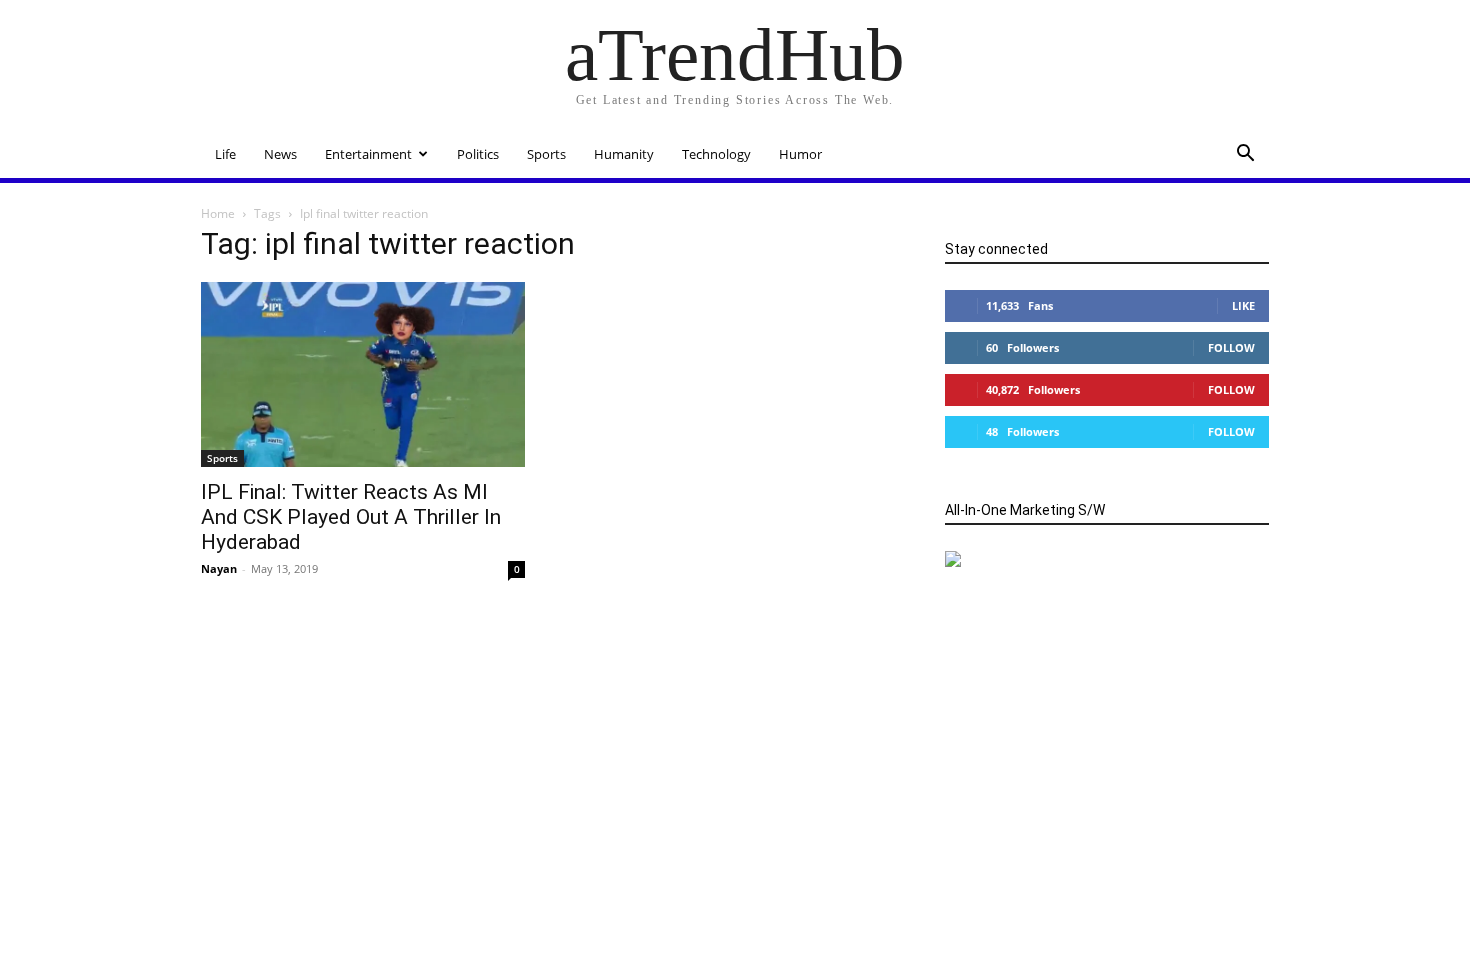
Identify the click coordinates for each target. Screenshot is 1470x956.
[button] (1245, 155)
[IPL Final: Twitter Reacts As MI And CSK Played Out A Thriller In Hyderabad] (363, 374)
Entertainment (368, 154)
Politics (478, 154)
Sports (546, 154)
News (280, 154)
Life (225, 154)
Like (1243, 305)
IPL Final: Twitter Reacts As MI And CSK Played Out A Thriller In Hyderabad (351, 517)
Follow (1231, 347)
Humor (800, 154)
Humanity (624, 154)
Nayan (219, 568)
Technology (716, 154)
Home (218, 213)
